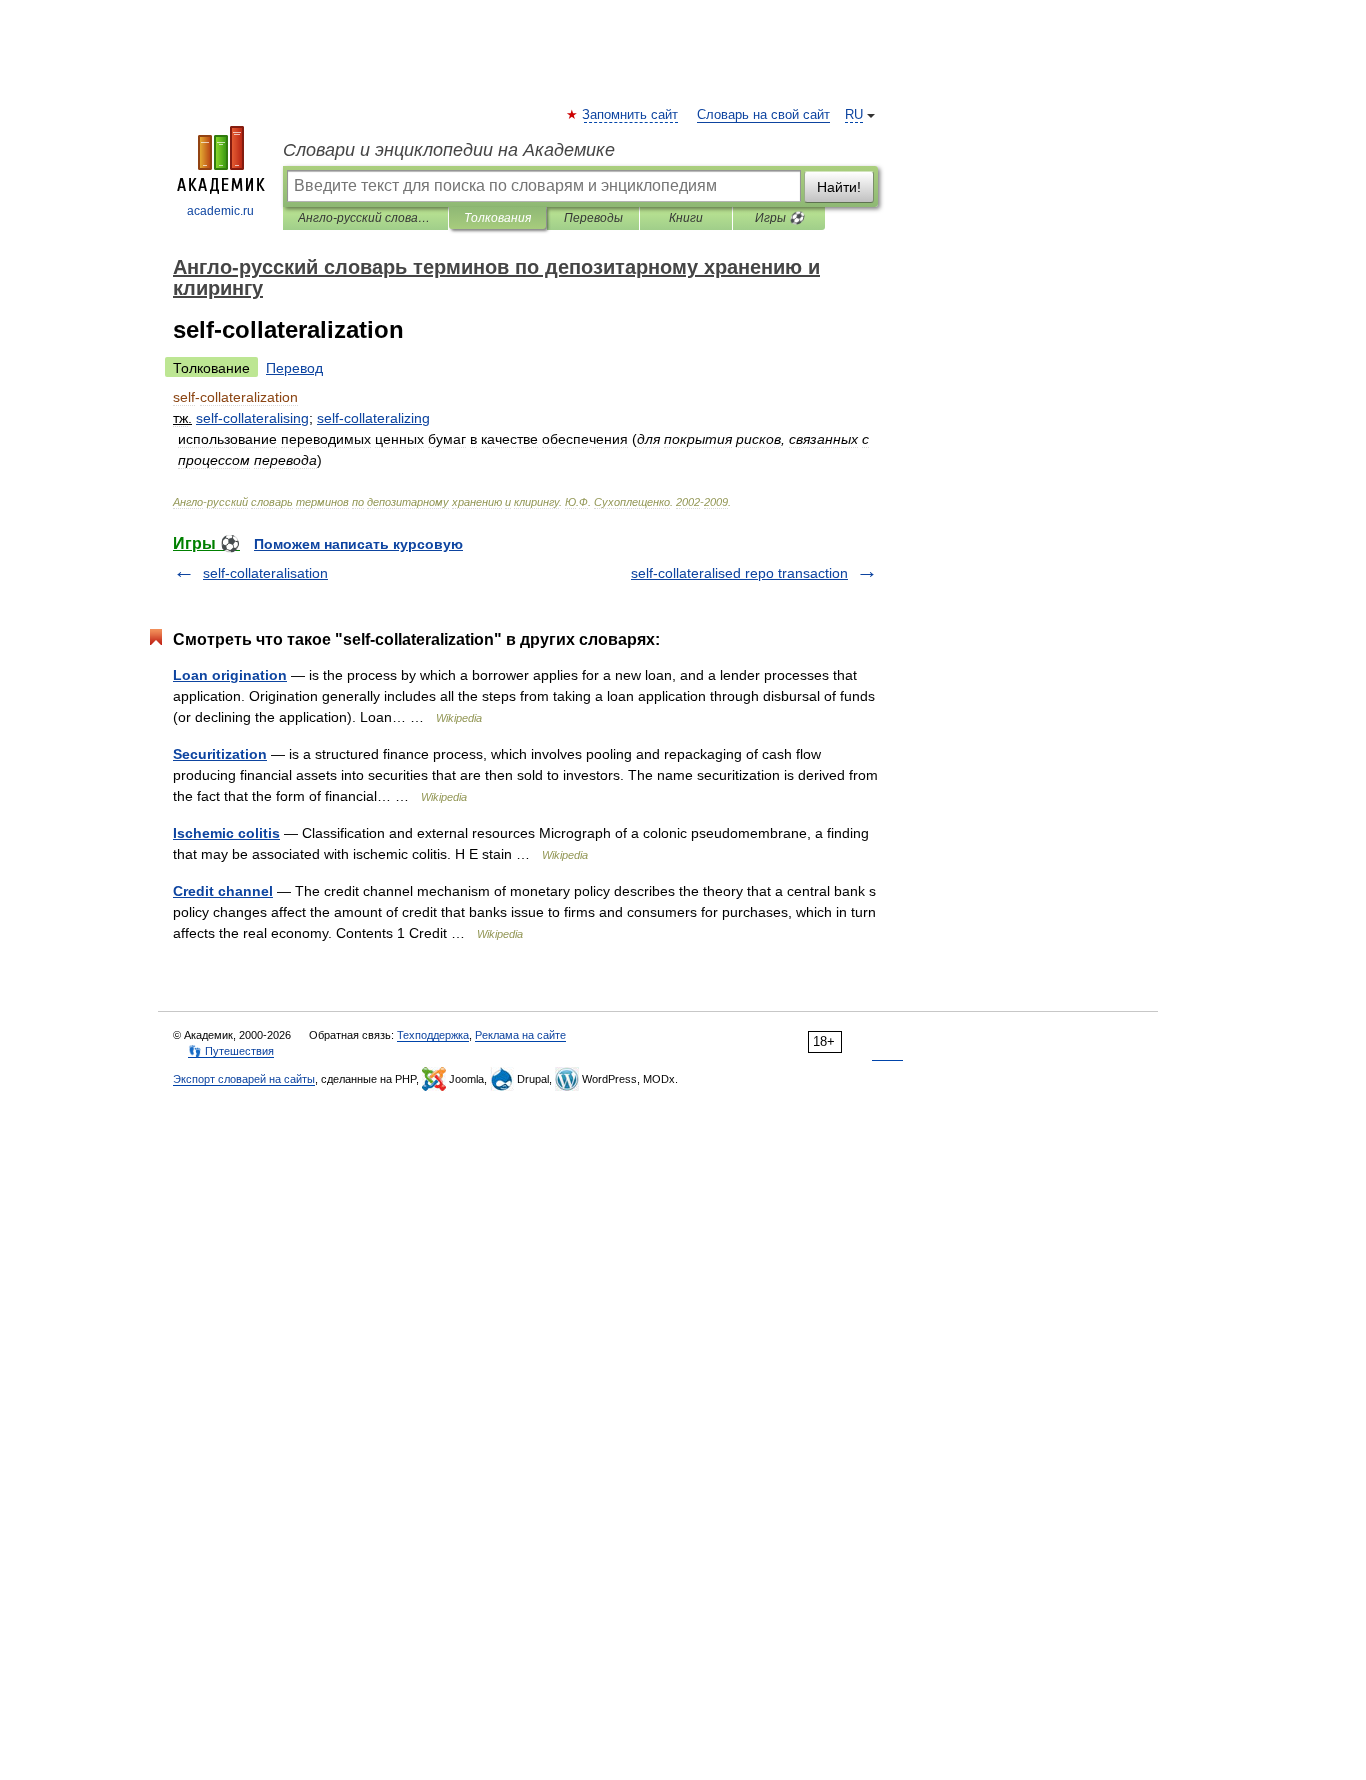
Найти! (839, 187)
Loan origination (230, 675)
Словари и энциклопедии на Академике (449, 150)
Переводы (593, 218)
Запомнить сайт (631, 115)
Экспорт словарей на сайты (244, 1079)
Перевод (294, 368)
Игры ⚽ (779, 218)
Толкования (497, 218)
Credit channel (223, 891)
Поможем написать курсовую (358, 544)
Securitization (220, 754)
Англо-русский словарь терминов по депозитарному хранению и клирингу (365, 218)
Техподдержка (433, 1035)
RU (854, 115)
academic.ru (220, 211)
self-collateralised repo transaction (739, 573)
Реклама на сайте (520, 1035)
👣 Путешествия (231, 1051)
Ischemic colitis (226, 833)
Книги (686, 218)
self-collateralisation (265, 573)
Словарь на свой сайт (763, 115)
